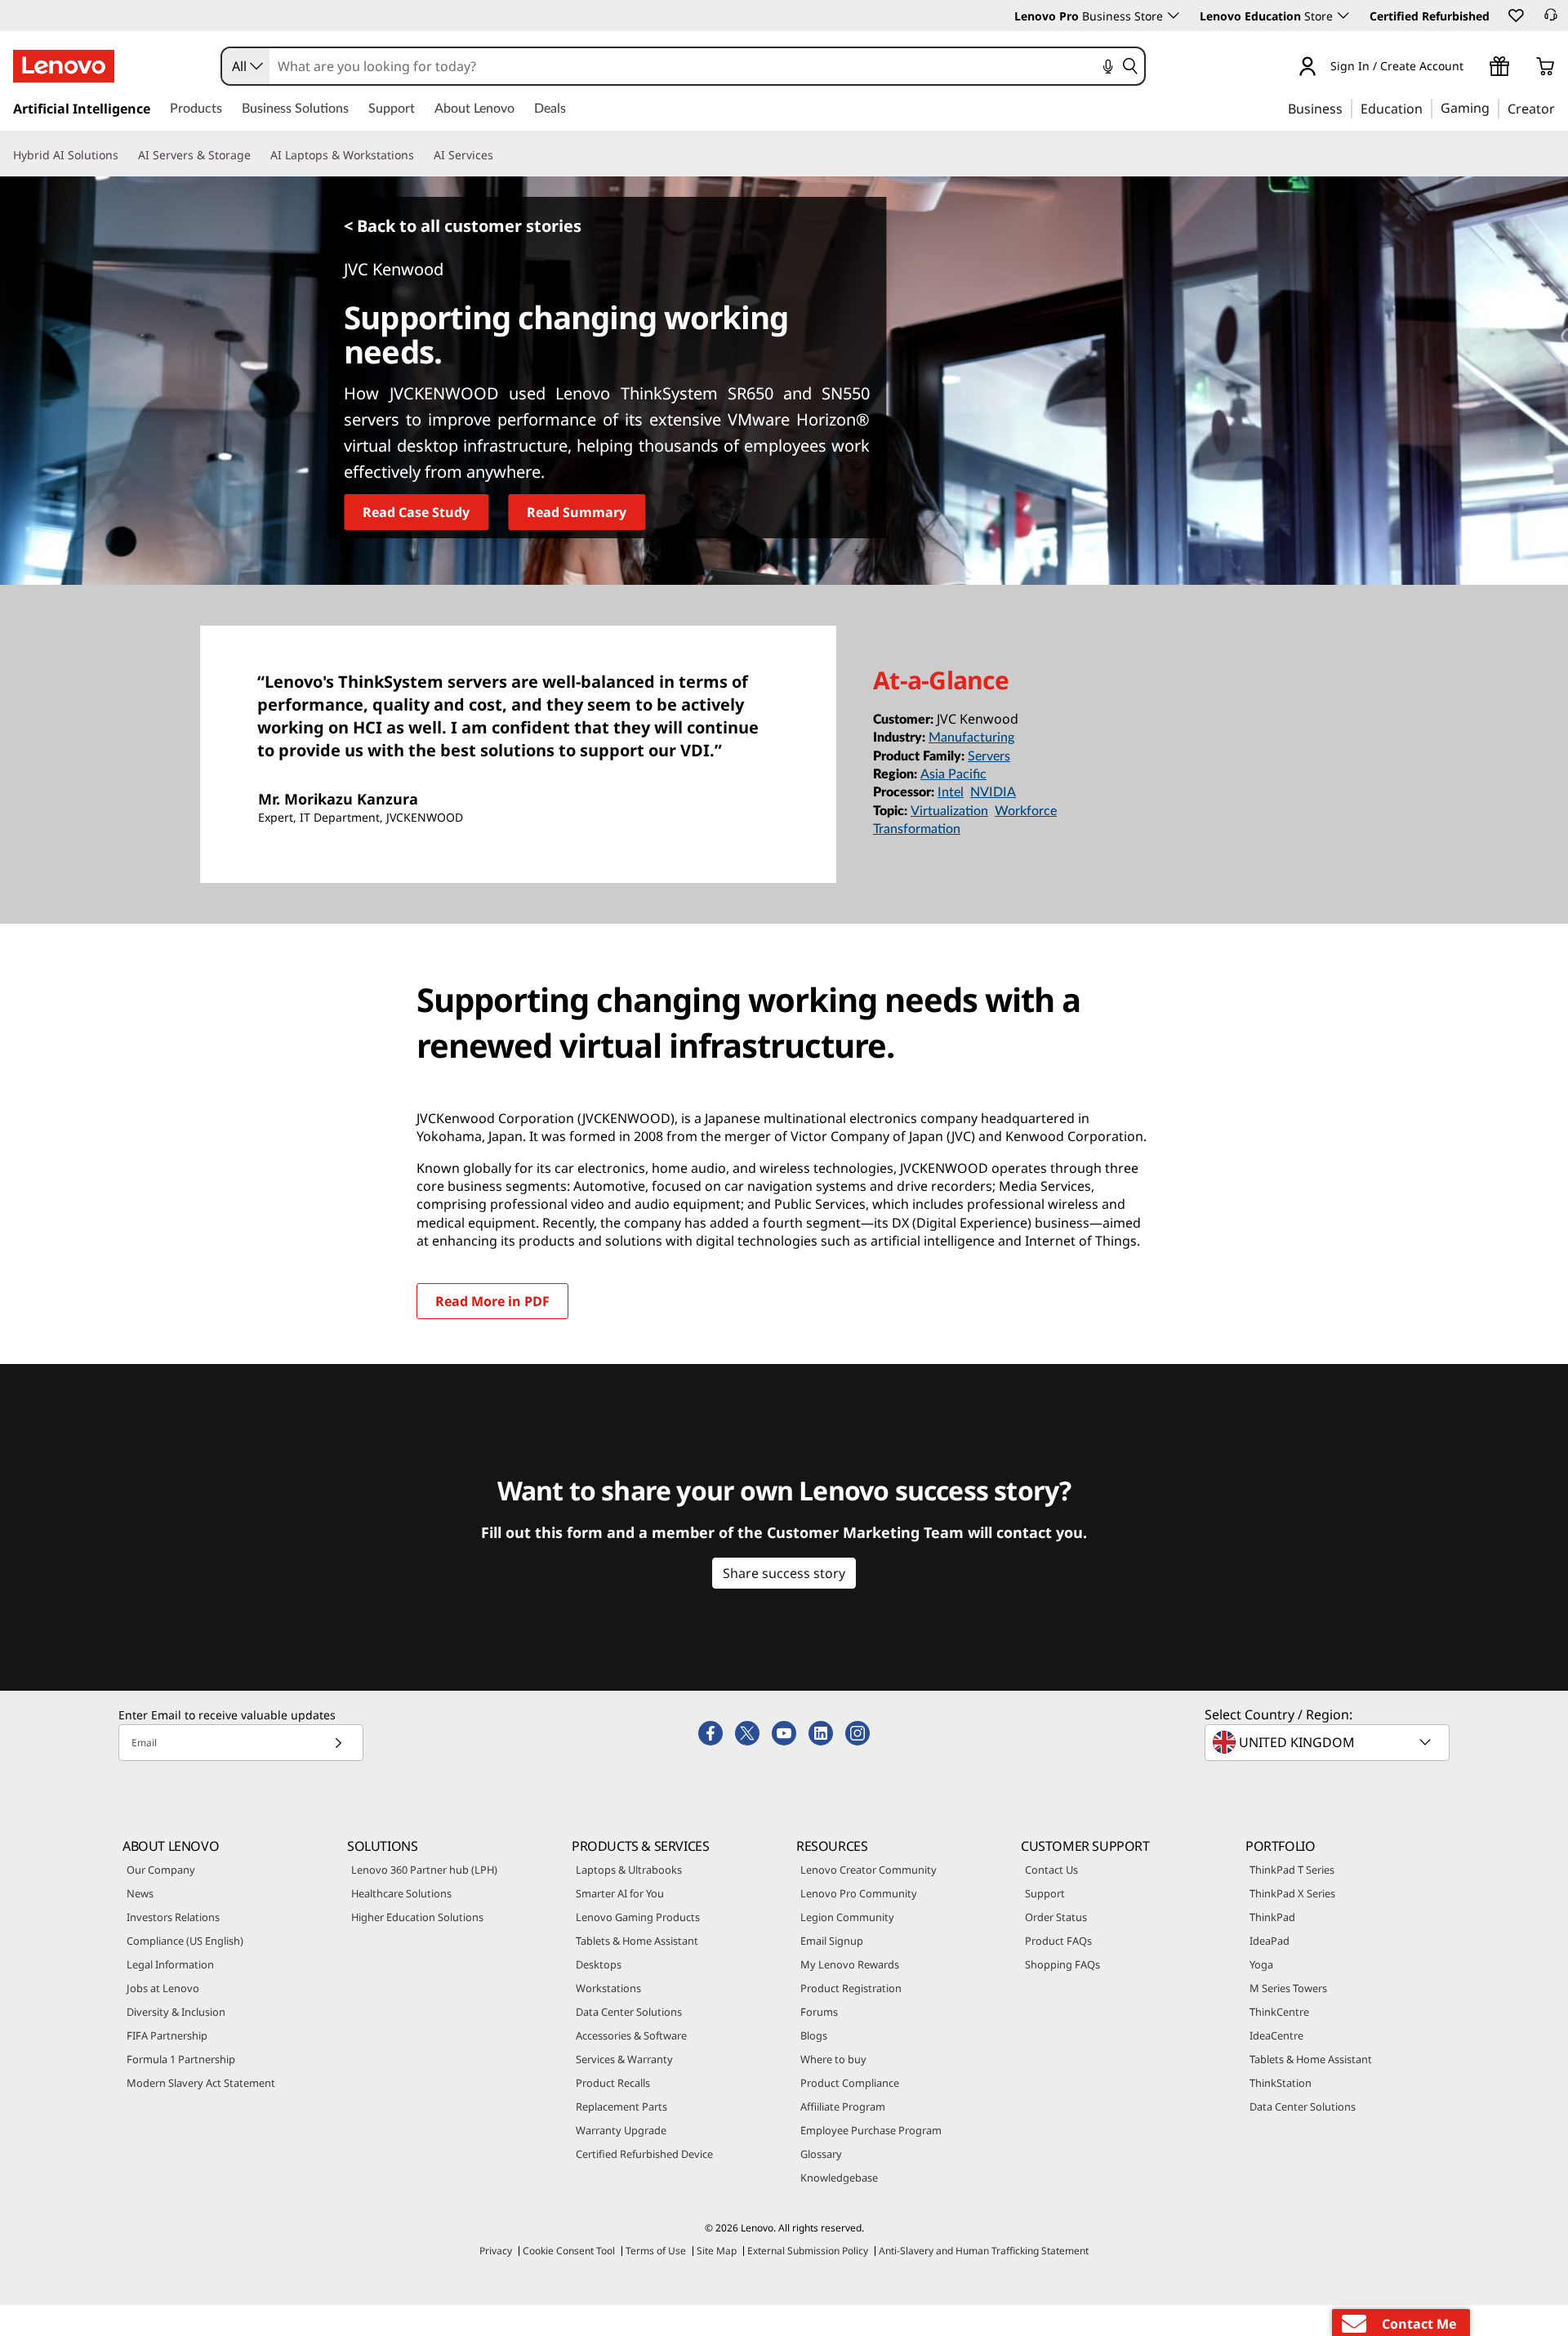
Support (1045, 1893)
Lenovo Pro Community (859, 1893)
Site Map (717, 2251)
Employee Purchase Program (871, 2130)
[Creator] (1561, 108)
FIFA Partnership (167, 2035)
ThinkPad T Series (1292, 1870)
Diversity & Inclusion (176, 2012)
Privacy (496, 2251)
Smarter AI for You (620, 1893)
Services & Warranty (624, 2059)
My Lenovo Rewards (850, 1964)
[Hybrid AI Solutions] (125, 155)
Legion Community (847, 1917)
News (140, 1893)
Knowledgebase (839, 2178)
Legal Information (170, 1964)
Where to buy (833, 2059)
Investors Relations (173, 1917)
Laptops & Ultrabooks (629, 1870)
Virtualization (949, 811)
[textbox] (1329, 1742)
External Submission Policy (808, 2251)
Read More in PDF (492, 1301)
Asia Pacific (953, 774)
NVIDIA (993, 792)
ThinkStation (1281, 2083)
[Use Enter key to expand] (1473, 69)
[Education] (1428, 108)
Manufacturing (971, 738)
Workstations (608, 1988)
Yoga (1261, 1964)
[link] (1551, 20)
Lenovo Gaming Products (638, 1917)
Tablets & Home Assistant (637, 1941)
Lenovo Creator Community (869, 1870)
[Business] (1347, 108)
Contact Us (1051, 1870)
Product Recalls (613, 2083)
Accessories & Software (631, 2035)
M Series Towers (1288, 1988)
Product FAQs (1058, 1941)
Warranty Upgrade (621, 2130)
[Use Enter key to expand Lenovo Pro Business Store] (1174, 16)
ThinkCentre (1279, 2012)
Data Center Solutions (629, 2012)
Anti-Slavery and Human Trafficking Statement (984, 2251)
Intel (951, 792)
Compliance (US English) (185, 1941)
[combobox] (246, 66)
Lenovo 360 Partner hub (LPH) (424, 1870)
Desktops (599, 1964)
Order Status (1056, 1917)
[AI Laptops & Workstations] (421, 155)
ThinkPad (1272, 1917)
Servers (989, 756)
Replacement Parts (621, 2106)
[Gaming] (1494, 108)
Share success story (784, 1573)
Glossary (821, 2154)
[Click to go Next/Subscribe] (338, 1743)
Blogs (814, 2035)
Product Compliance (850, 2083)
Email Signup (832, 1941)
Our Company (161, 1870)
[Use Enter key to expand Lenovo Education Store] (1343, 16)
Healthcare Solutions (401, 1893)
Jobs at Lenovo (163, 1988)
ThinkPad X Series (1292, 1893)
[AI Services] (500, 155)
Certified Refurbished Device (644, 2154)
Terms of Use (656, 2251)
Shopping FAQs (1062, 1964)
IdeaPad (1270, 1941)
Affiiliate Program (843, 2106)
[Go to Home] (64, 66)
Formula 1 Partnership (181, 2059)
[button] (1515, 15)
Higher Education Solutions (417, 1917)
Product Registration (851, 1988)
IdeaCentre (1276, 2035)
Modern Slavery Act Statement (201, 2083)
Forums (819, 2012)
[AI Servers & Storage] (257, 155)
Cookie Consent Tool (569, 2251)
